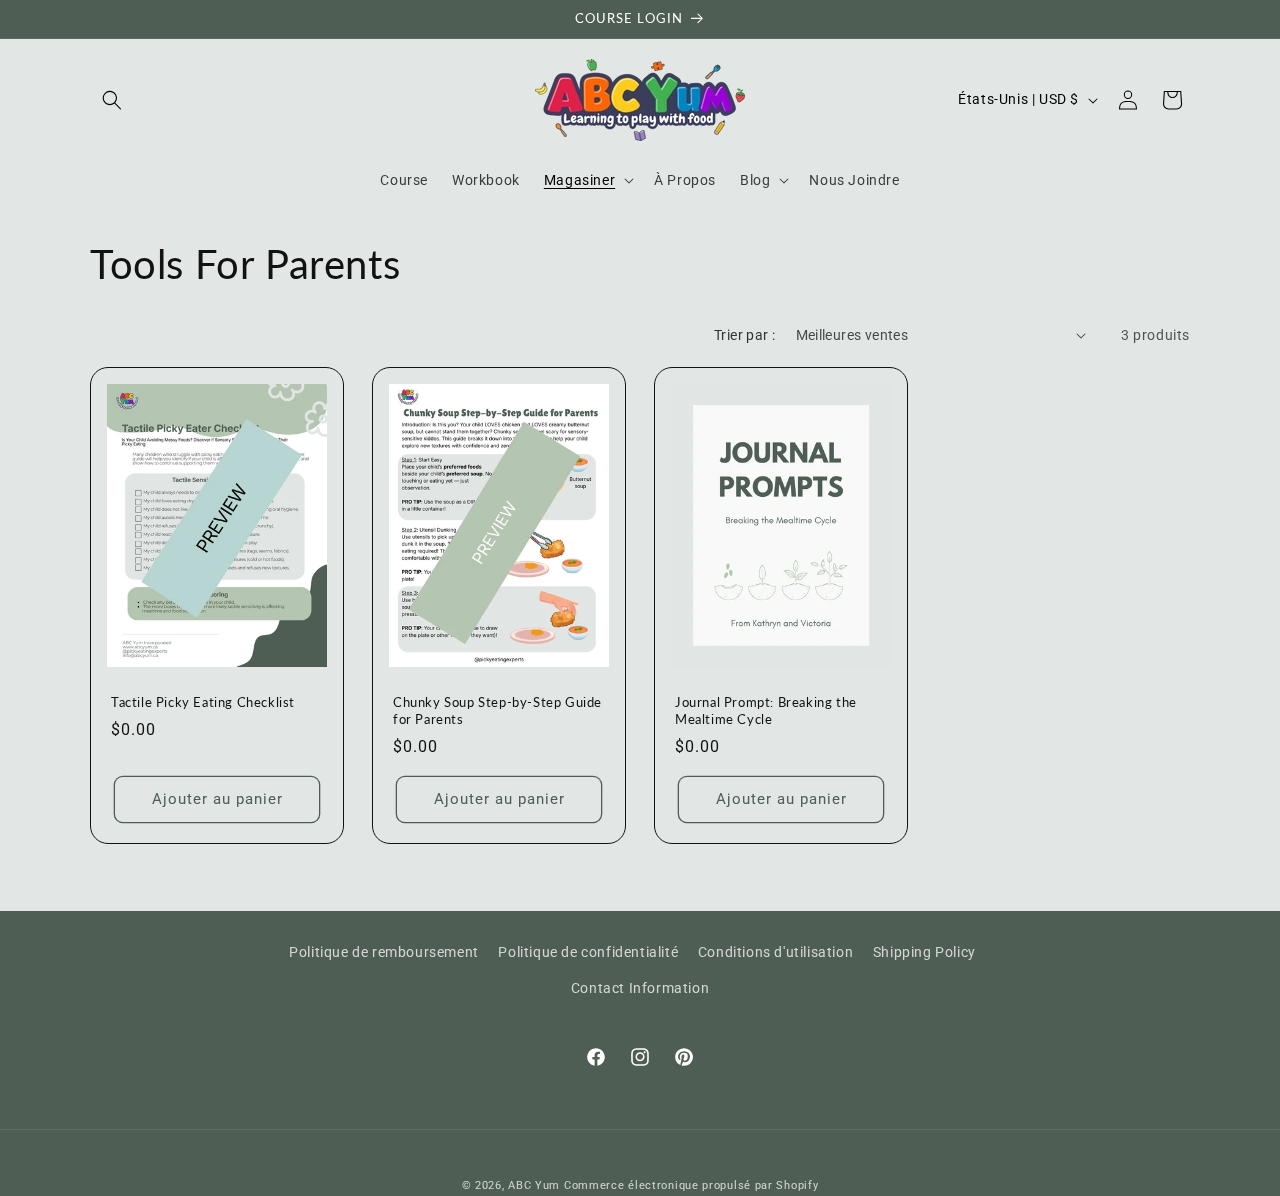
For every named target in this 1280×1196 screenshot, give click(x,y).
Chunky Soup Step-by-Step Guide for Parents (497, 710)
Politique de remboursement (384, 952)
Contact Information (640, 987)
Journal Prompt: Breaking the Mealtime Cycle (766, 710)
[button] (112, 100)
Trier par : (744, 335)
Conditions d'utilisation (775, 952)
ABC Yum (534, 1185)
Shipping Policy (924, 952)
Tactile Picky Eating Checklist (203, 702)
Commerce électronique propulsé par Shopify (691, 1185)
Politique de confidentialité (588, 952)
